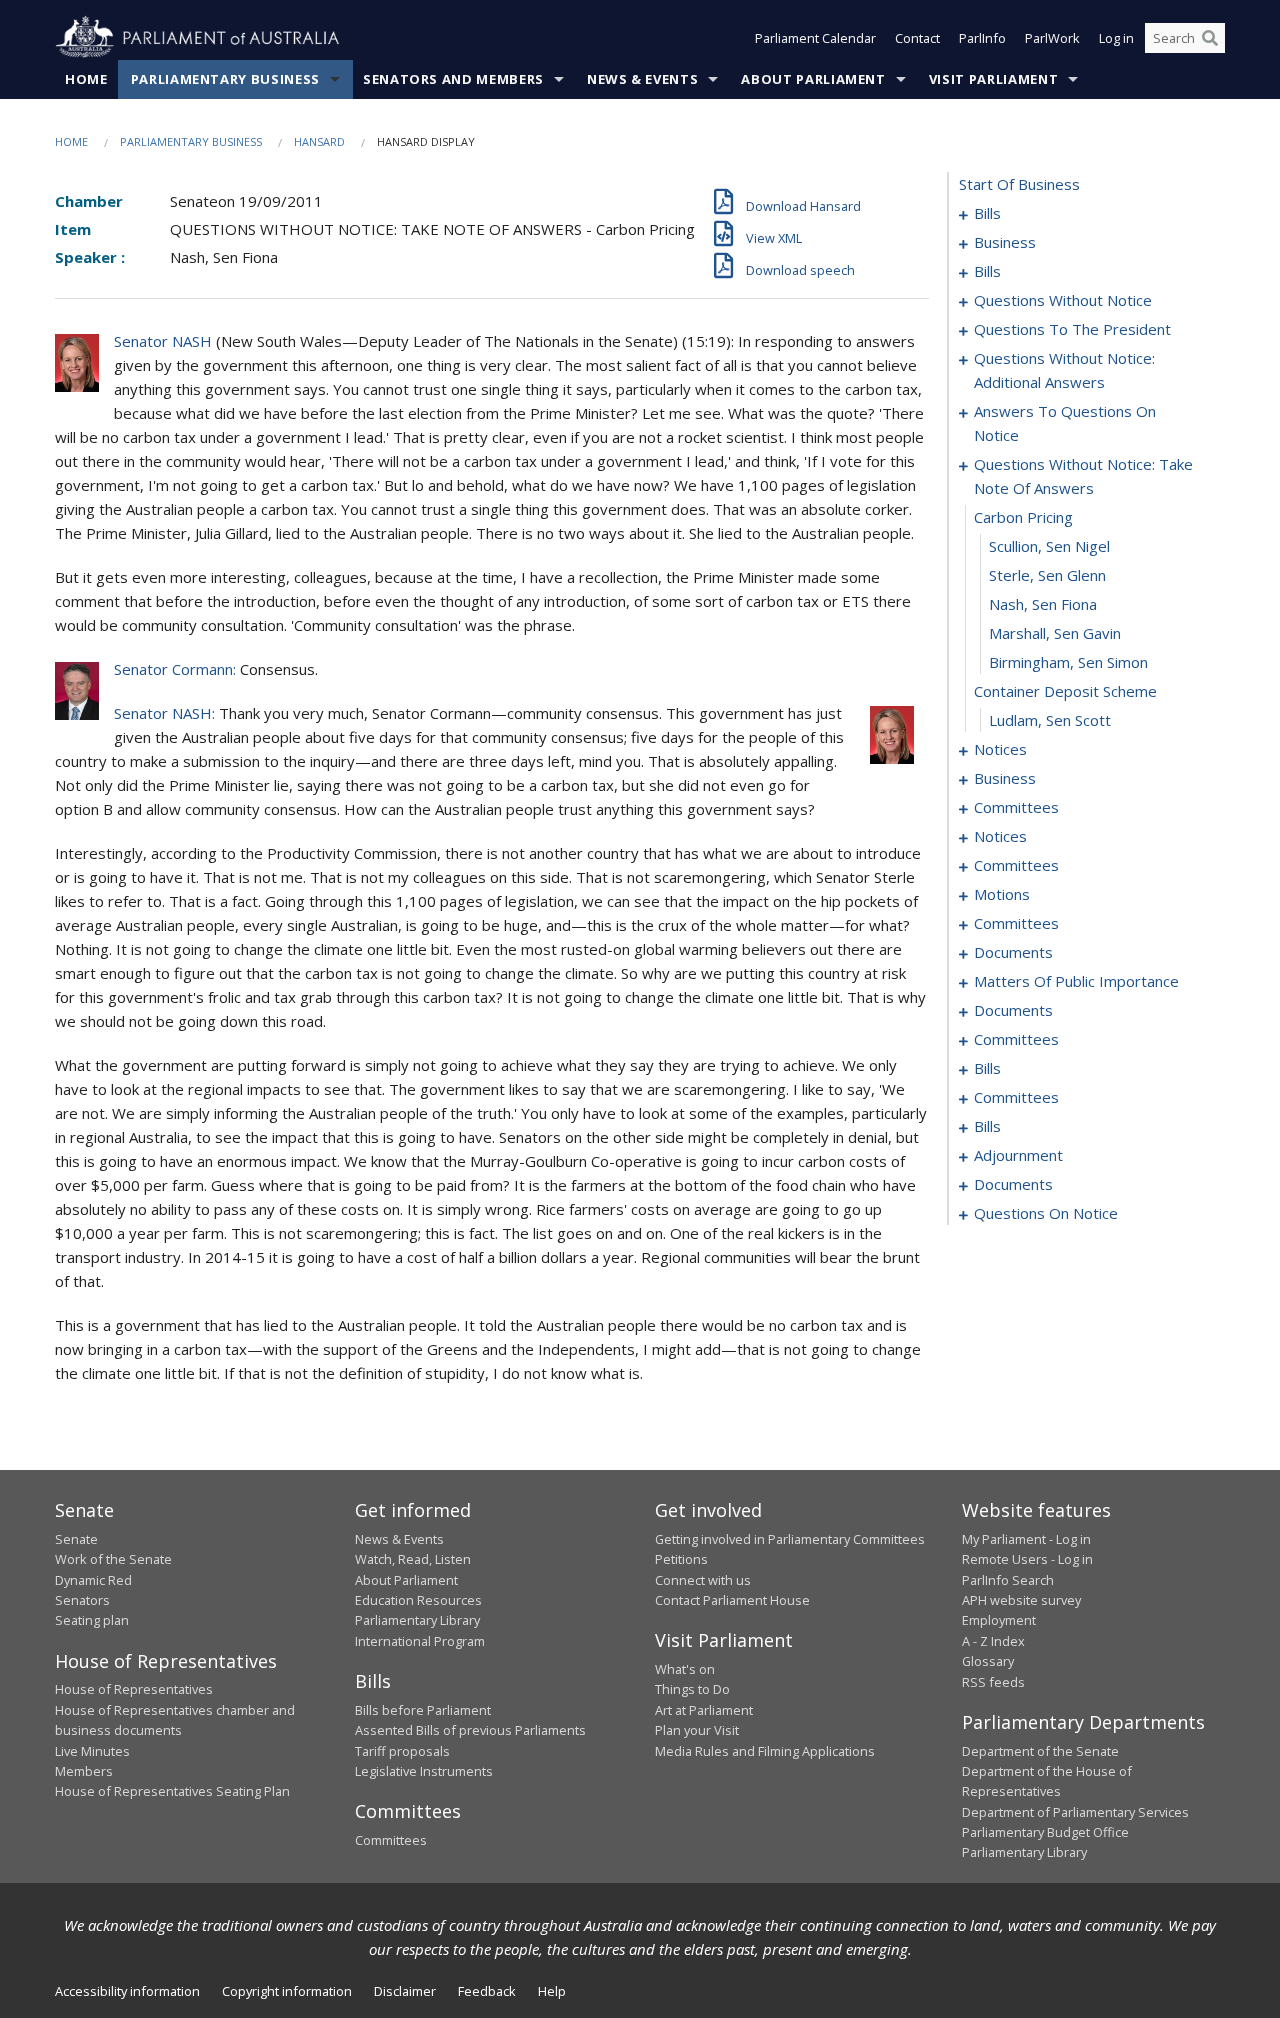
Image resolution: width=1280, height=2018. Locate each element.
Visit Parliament (993, 79)
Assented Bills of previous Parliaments (470, 1730)
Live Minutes (92, 1751)
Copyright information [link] (287, 1991)
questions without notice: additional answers (1064, 370)
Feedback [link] (487, 1991)
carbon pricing (1023, 517)
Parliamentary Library (417, 1620)
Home (86, 79)
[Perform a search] (1210, 38)
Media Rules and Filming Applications (765, 1751)
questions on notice (1046, 1213)
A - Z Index (993, 1641)
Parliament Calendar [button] (815, 38)
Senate (76, 1539)
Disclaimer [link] (405, 1991)
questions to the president (1072, 329)
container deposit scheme (1065, 691)
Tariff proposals (402, 1751)
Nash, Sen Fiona (1043, 604)
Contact (917, 38)
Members (84, 1771)
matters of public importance (1076, 981)
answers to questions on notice (1065, 423)
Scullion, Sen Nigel (1049, 546)
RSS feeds (993, 1682)
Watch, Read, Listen (413, 1559)
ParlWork (1052, 38)
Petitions (681, 1559)
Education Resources (418, 1600)
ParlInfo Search (1008, 1580)
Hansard (319, 141)
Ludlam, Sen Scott (1050, 720)
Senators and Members (453, 79)
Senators (82, 1600)
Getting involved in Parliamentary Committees (790, 1539)
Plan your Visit (697, 1730)
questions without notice (1063, 300)
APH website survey (1021, 1600)
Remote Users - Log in (1027, 1559)
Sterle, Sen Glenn (1047, 575)
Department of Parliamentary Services (1075, 1812)
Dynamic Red (93, 1580)
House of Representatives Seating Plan (172, 1791)
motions (1002, 894)
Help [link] (552, 1991)
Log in (1116, 38)
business (1005, 242)
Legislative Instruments (424, 1771)
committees (1016, 807)
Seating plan (92, 1620)
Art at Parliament (704, 1710)
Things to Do (692, 1689)
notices (1000, 749)
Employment (999, 1620)
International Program (420, 1641)
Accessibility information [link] (127, 1991)
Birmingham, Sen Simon (1068, 662)
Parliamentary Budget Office (1045, 1832)
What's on (685, 1669)
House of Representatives (134, 1689)
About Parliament (813, 79)
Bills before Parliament (423, 1710)
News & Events (642, 79)
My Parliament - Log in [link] (1026, 1539)
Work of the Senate (113, 1559)
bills (987, 213)
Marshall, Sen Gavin (1055, 633)
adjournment (1018, 1155)
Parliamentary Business (225, 79)
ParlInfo (982, 38)
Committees (391, 1840)
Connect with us (703, 1580)
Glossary (988, 1661)
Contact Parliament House (732, 1600)
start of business (1019, 184)
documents (1013, 952)
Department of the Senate (1040, 1751)
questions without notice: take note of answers (1083, 476)
